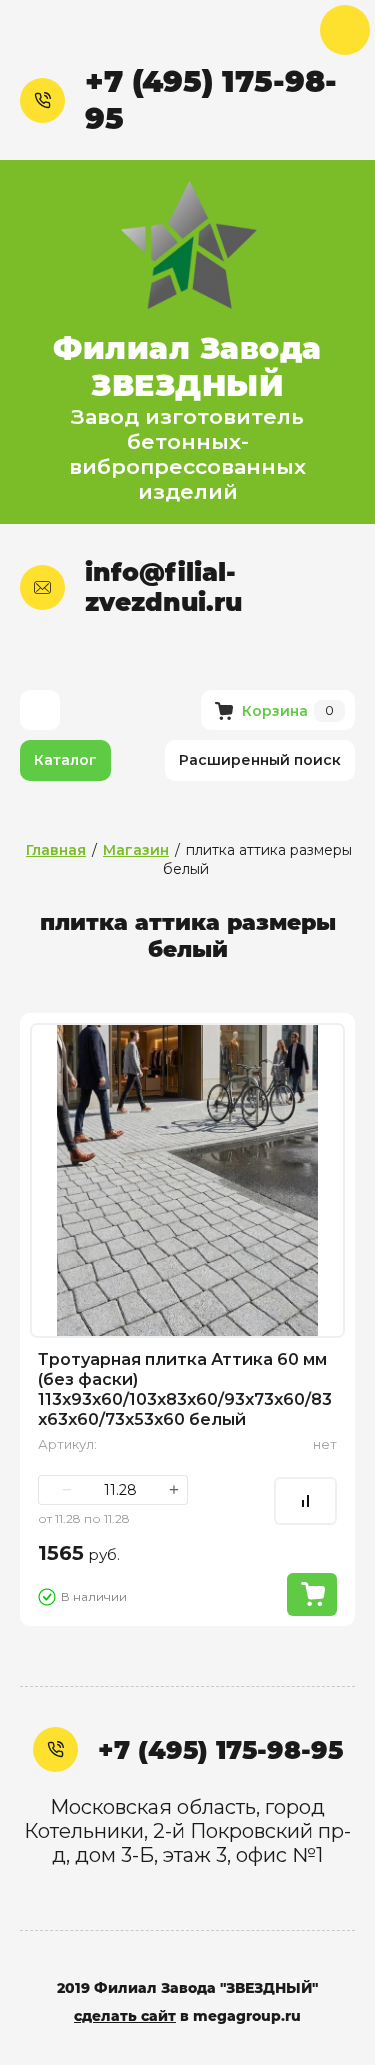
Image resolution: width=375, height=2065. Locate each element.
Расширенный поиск (260, 760)
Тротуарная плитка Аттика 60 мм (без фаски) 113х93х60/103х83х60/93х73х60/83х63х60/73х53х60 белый (185, 1389)
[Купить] (312, 1594)
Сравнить (305, 1501)
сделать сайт (125, 2016)
